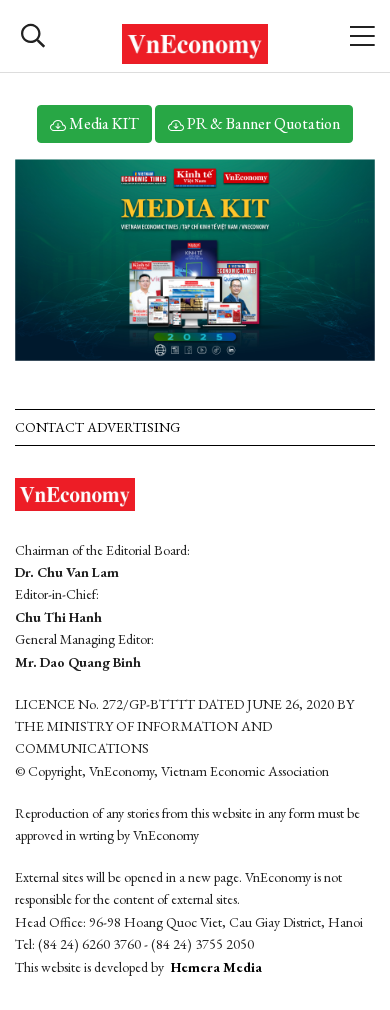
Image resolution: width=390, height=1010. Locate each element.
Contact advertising (97, 427)
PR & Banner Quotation (262, 123)
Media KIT (102, 123)
